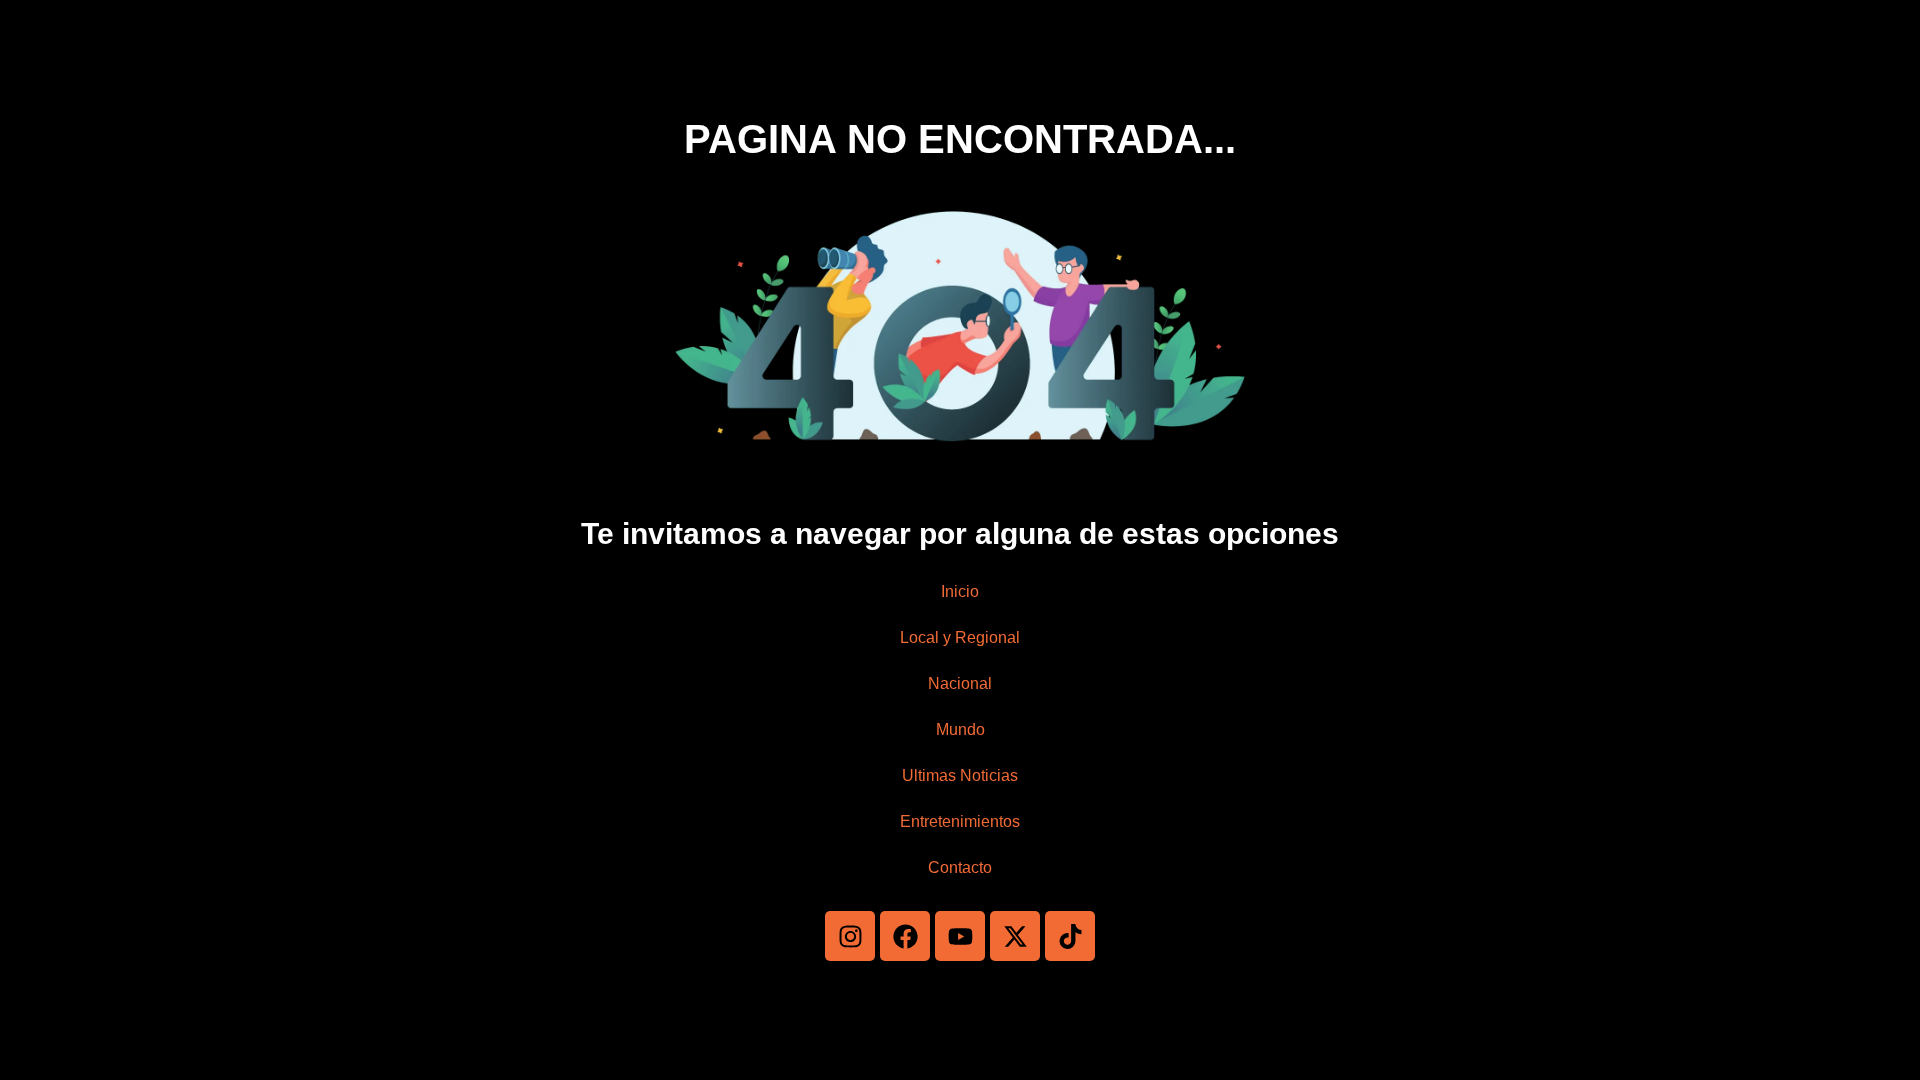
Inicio (960, 591)
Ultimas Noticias (960, 775)
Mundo (960, 729)
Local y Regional (960, 637)
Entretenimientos (960, 821)
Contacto (960, 867)
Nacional (960, 683)
